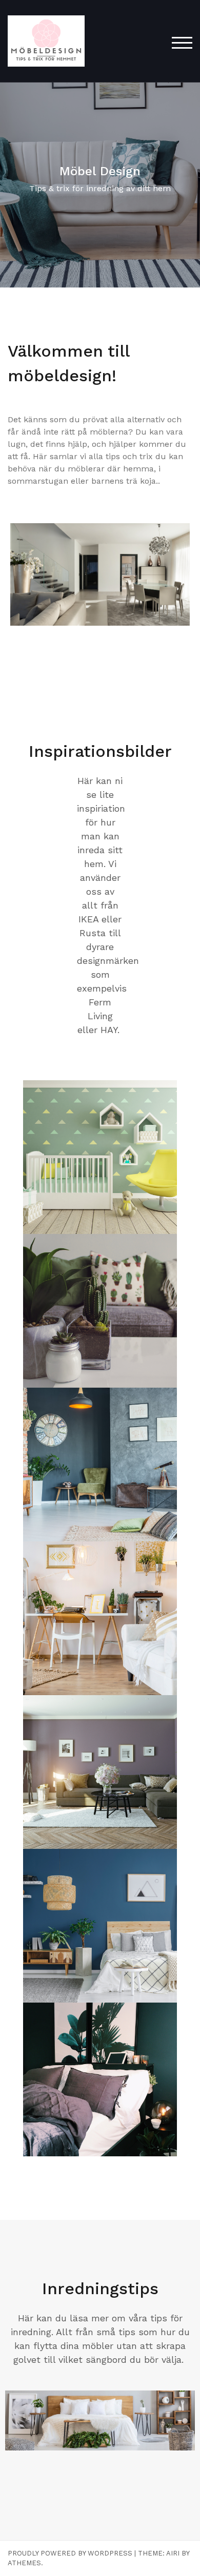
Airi (173, 2553)
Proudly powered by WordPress (70, 2553)
